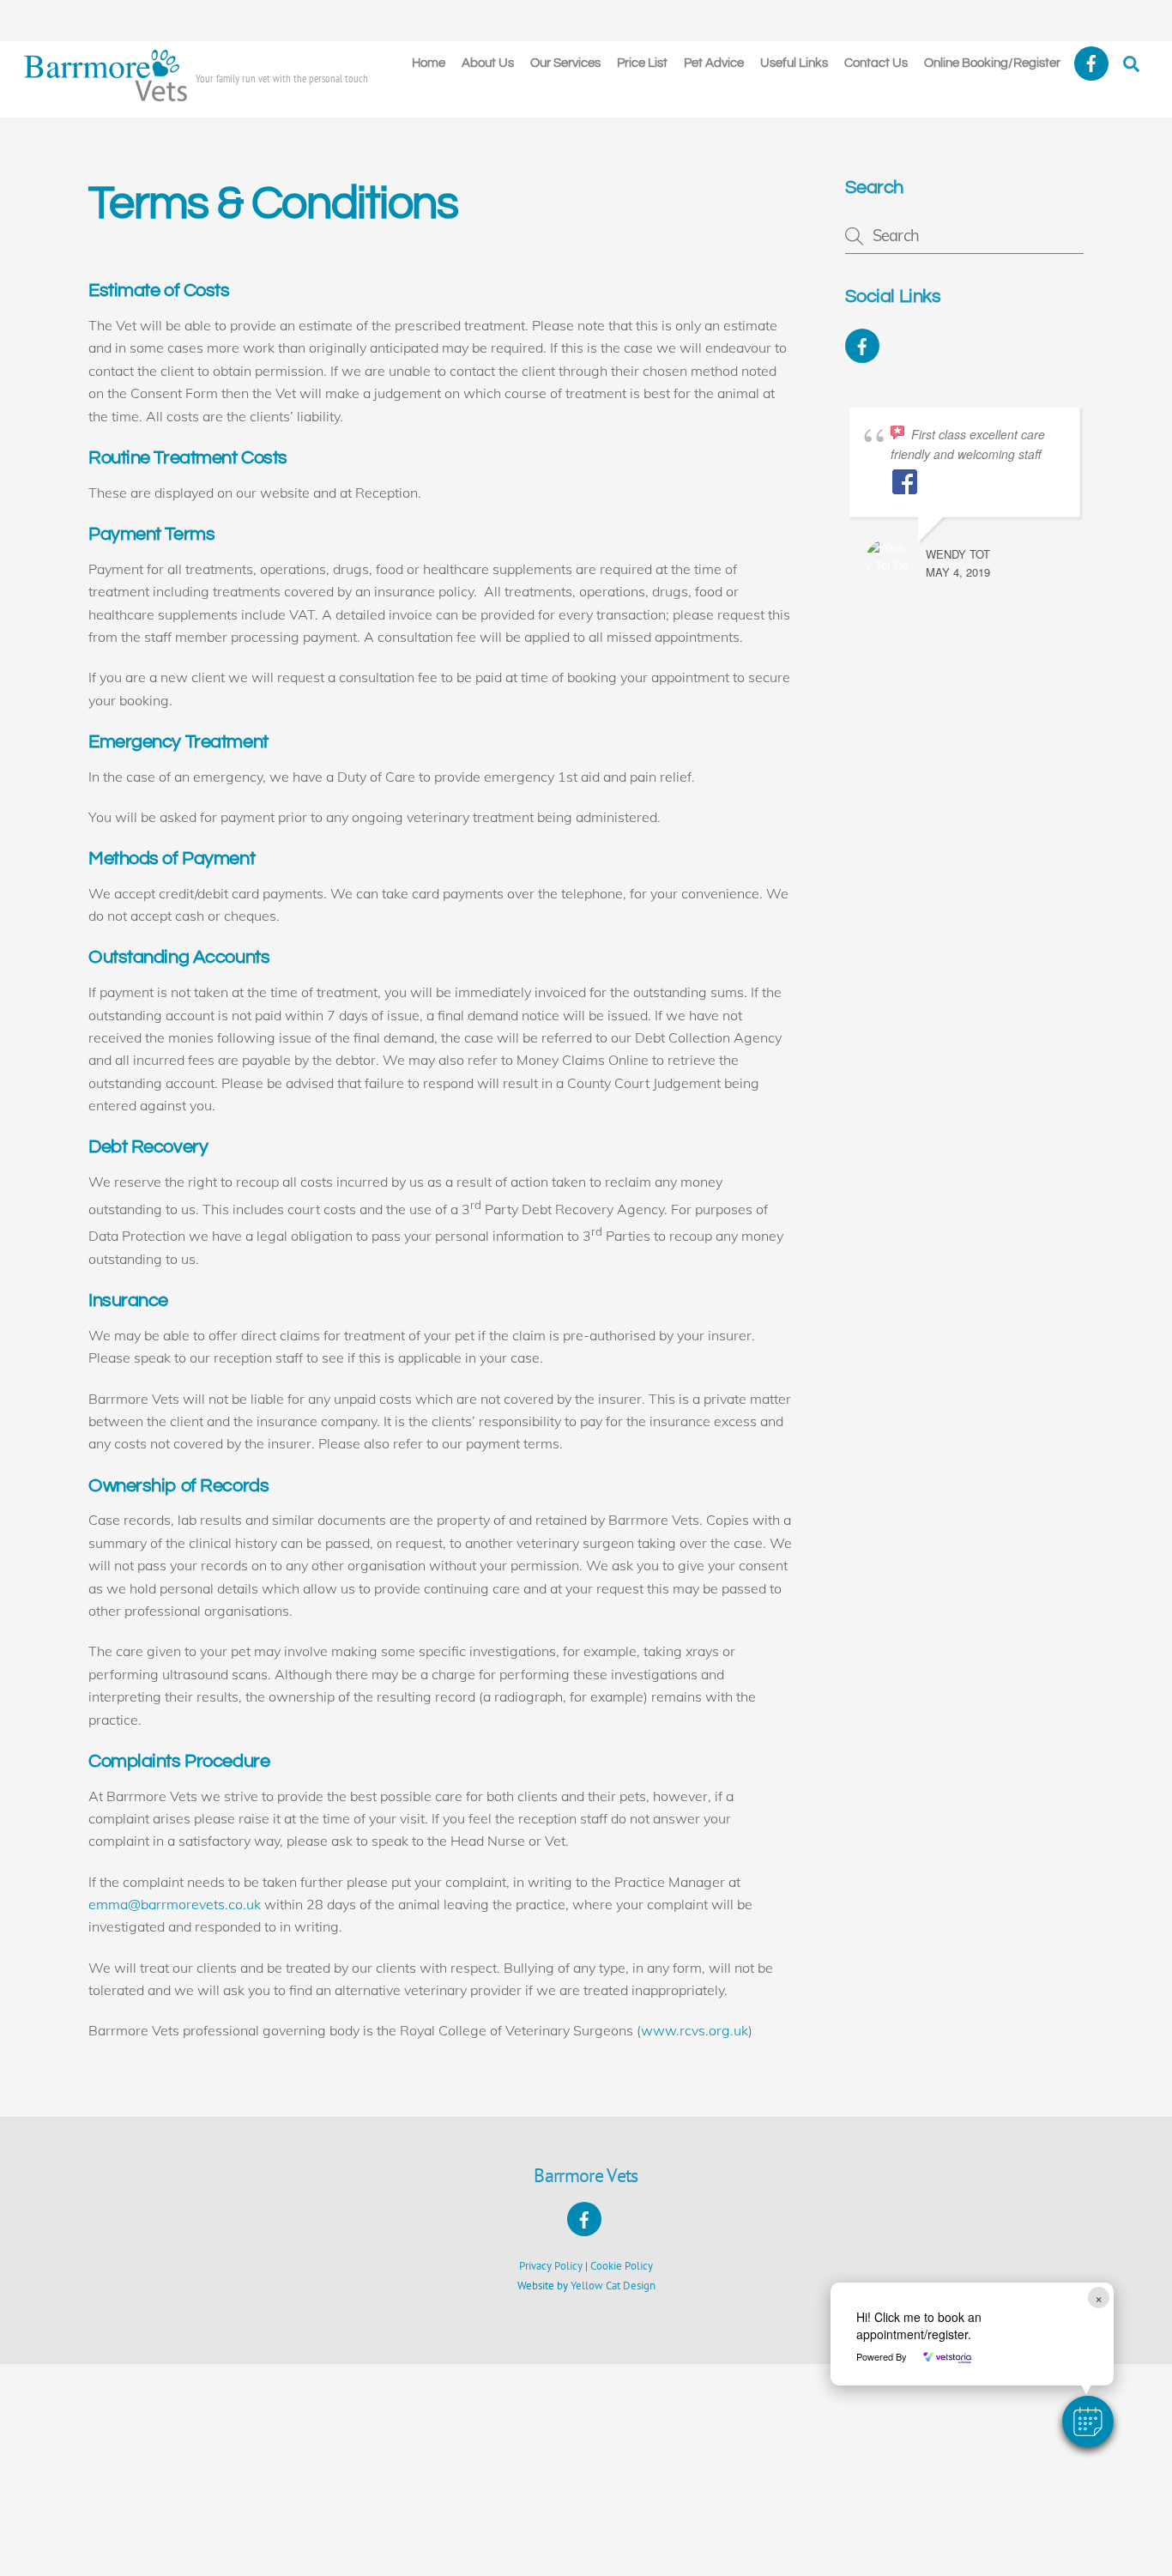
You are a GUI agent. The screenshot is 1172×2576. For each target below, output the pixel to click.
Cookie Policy (622, 2266)
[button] (1088, 2422)
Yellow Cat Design (613, 2286)
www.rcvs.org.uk (695, 2030)
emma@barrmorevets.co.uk (175, 1904)
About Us (488, 63)
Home (429, 63)
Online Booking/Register (992, 63)
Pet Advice (714, 63)
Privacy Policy (551, 2266)
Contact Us (876, 63)
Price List (642, 63)
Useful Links (794, 63)
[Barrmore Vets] (106, 94)
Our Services (565, 63)
